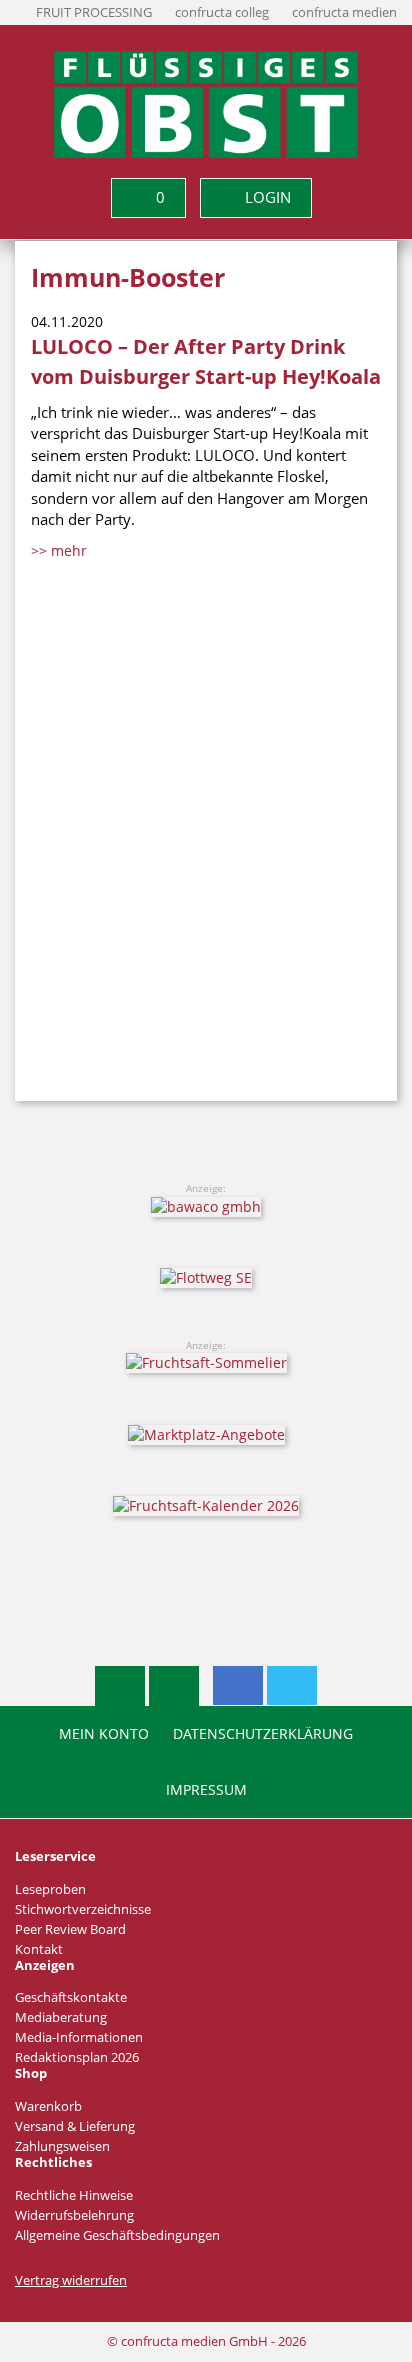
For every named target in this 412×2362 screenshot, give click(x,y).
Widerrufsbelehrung (74, 2215)
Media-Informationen (79, 2037)
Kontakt (39, 1949)
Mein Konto (104, 1734)
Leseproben (50, 1889)
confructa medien (344, 12)
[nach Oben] (120, 1686)
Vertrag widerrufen (71, 2280)
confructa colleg (222, 12)
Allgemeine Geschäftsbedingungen (117, 2235)
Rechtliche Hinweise (74, 2195)
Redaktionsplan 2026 (77, 2057)
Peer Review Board (70, 1929)
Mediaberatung (61, 2017)
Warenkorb (48, 2106)
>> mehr (59, 550)
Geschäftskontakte (71, 1997)
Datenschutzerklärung (263, 1734)
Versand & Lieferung (75, 2126)
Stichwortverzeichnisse (83, 1909)
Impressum (206, 1790)
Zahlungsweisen (62, 2146)
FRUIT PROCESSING (94, 12)
